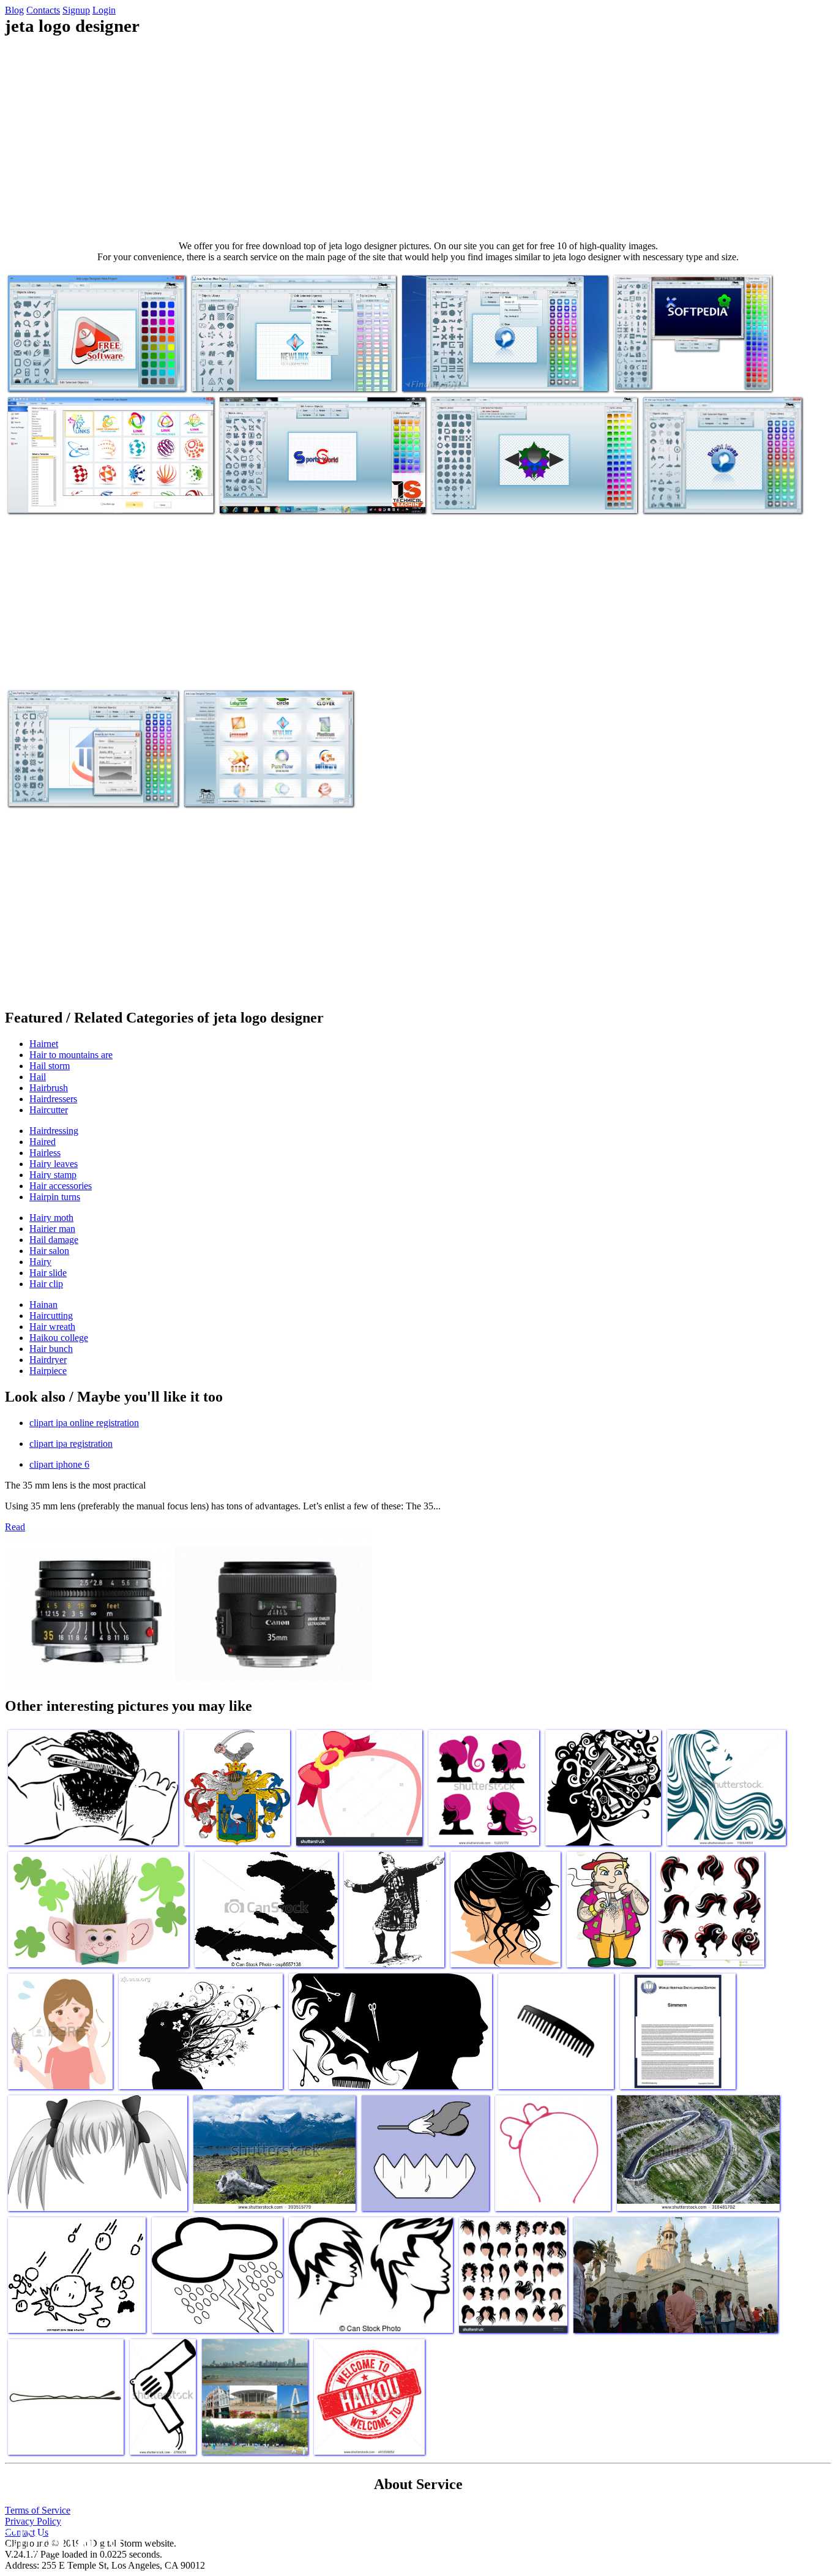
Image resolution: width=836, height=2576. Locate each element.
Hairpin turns (55, 1197)
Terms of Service (38, 2510)
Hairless (45, 1153)
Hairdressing (54, 1131)
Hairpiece (48, 1371)
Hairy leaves (54, 1164)
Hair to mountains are (71, 1055)
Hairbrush (49, 1088)
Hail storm (50, 1066)
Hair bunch (51, 1349)
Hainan (43, 1305)
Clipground (61, 2539)
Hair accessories (61, 1186)
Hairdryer (48, 1360)
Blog (14, 10)
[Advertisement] (418, 138)
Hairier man (52, 1229)
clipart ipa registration (71, 1444)
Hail (38, 1077)
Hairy (40, 1262)
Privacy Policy (33, 2521)
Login (104, 10)
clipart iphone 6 (59, 1464)
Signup (76, 10)
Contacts (43, 10)
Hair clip (46, 1284)
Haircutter (49, 1110)
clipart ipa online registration (84, 1423)
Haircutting (51, 1316)
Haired (43, 1142)
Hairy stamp (53, 1175)
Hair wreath (52, 1327)
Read (15, 1527)
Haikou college (59, 1338)
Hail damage (54, 1240)
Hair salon (49, 1251)
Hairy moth (51, 1218)
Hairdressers (53, 1099)
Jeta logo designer (42, 374)
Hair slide (48, 1273)
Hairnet (44, 1044)
